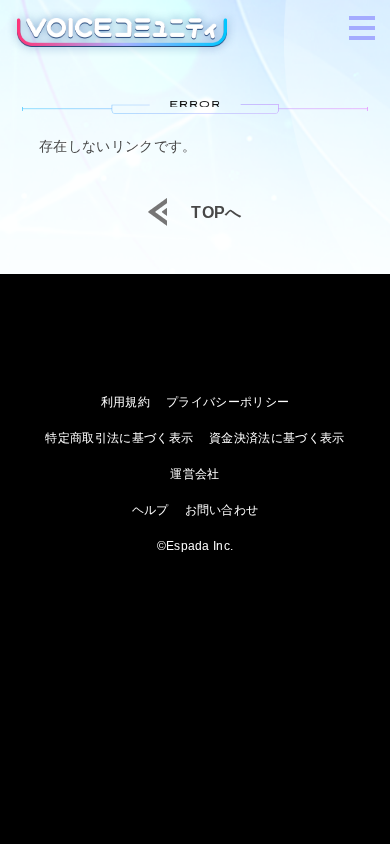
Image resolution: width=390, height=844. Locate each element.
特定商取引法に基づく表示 (119, 438)
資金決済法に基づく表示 (277, 438)
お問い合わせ (222, 510)
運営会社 (194, 474)
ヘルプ (150, 510)
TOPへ (216, 213)
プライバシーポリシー (227, 402)
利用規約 (125, 402)
